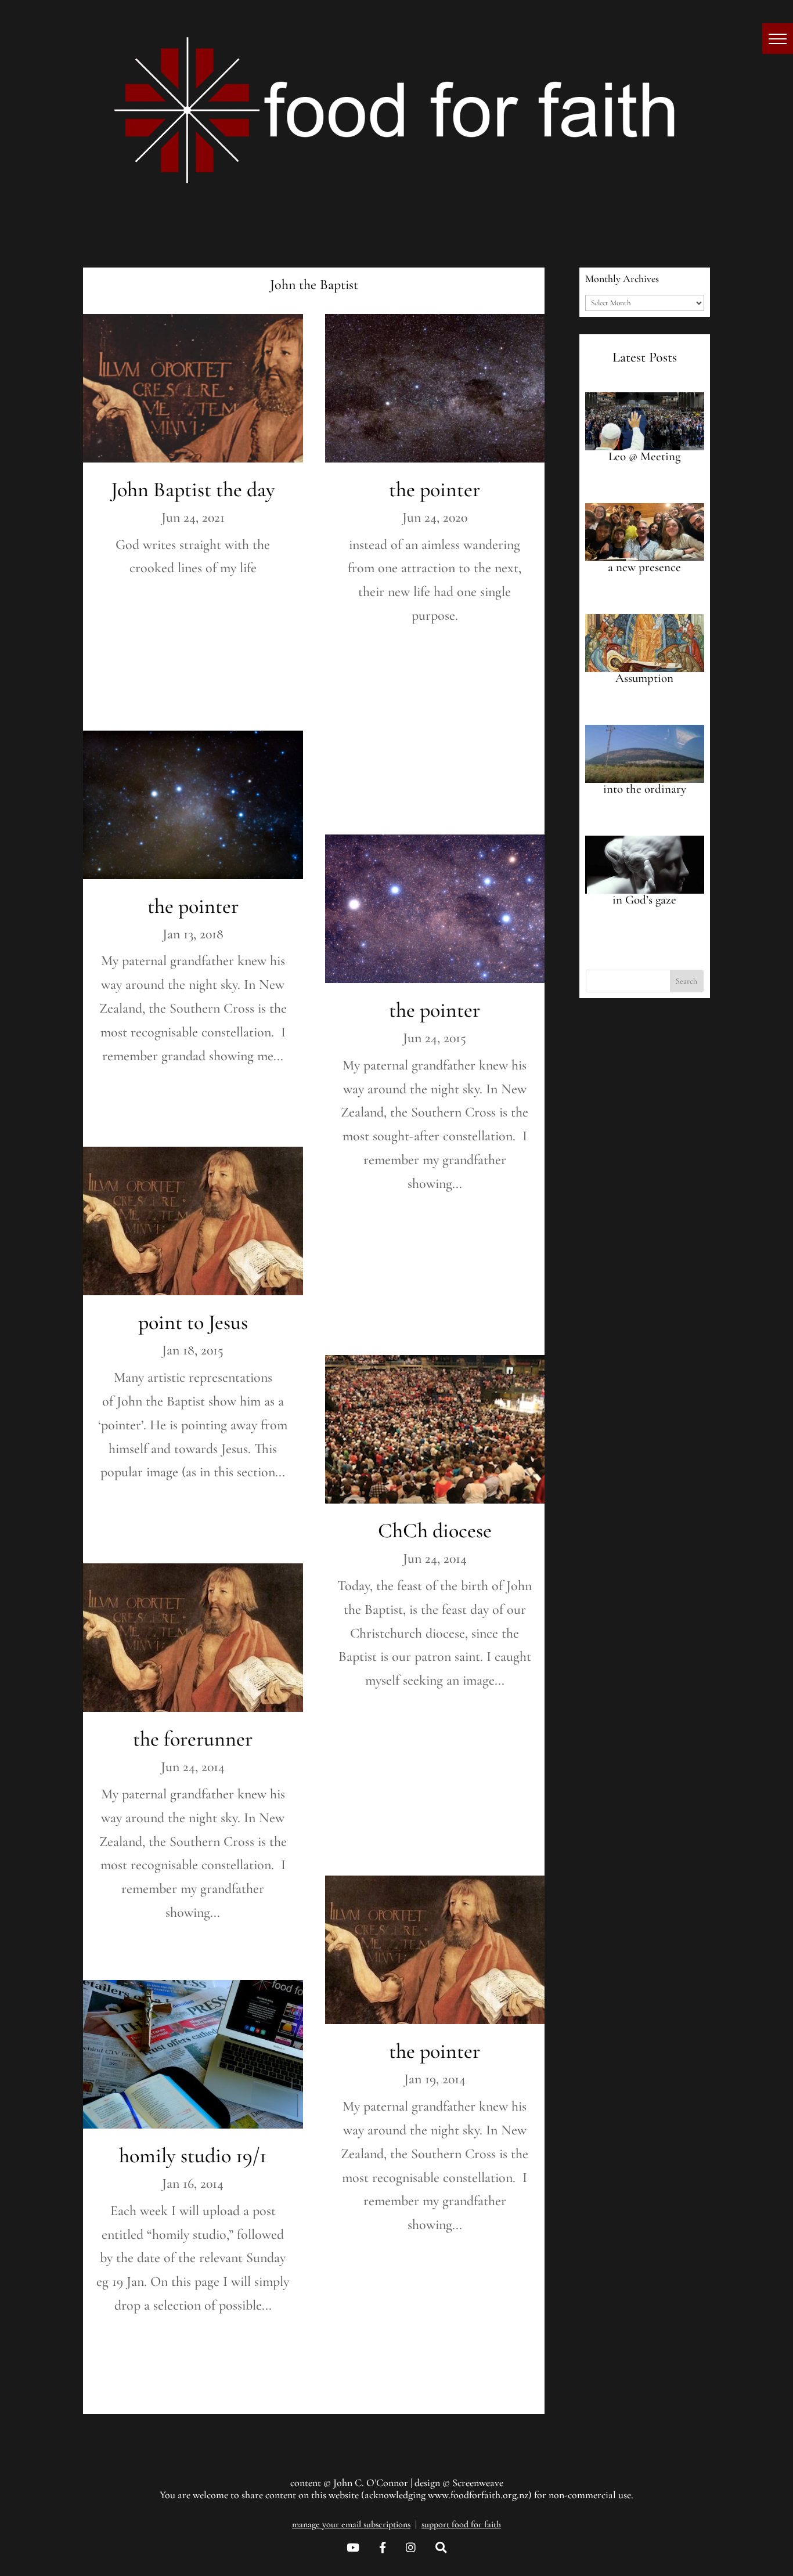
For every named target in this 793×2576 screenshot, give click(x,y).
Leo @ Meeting (644, 456)
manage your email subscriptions (351, 2524)
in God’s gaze (644, 900)
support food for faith (461, 2524)
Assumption (644, 678)
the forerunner (193, 1739)
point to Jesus (193, 1322)
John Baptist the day (193, 489)
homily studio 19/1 (193, 2156)
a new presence (644, 567)
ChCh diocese (435, 1531)
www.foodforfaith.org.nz (478, 2495)
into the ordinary (645, 789)
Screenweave (478, 2483)
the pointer (193, 906)
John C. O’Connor (371, 2483)
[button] (778, 39)
